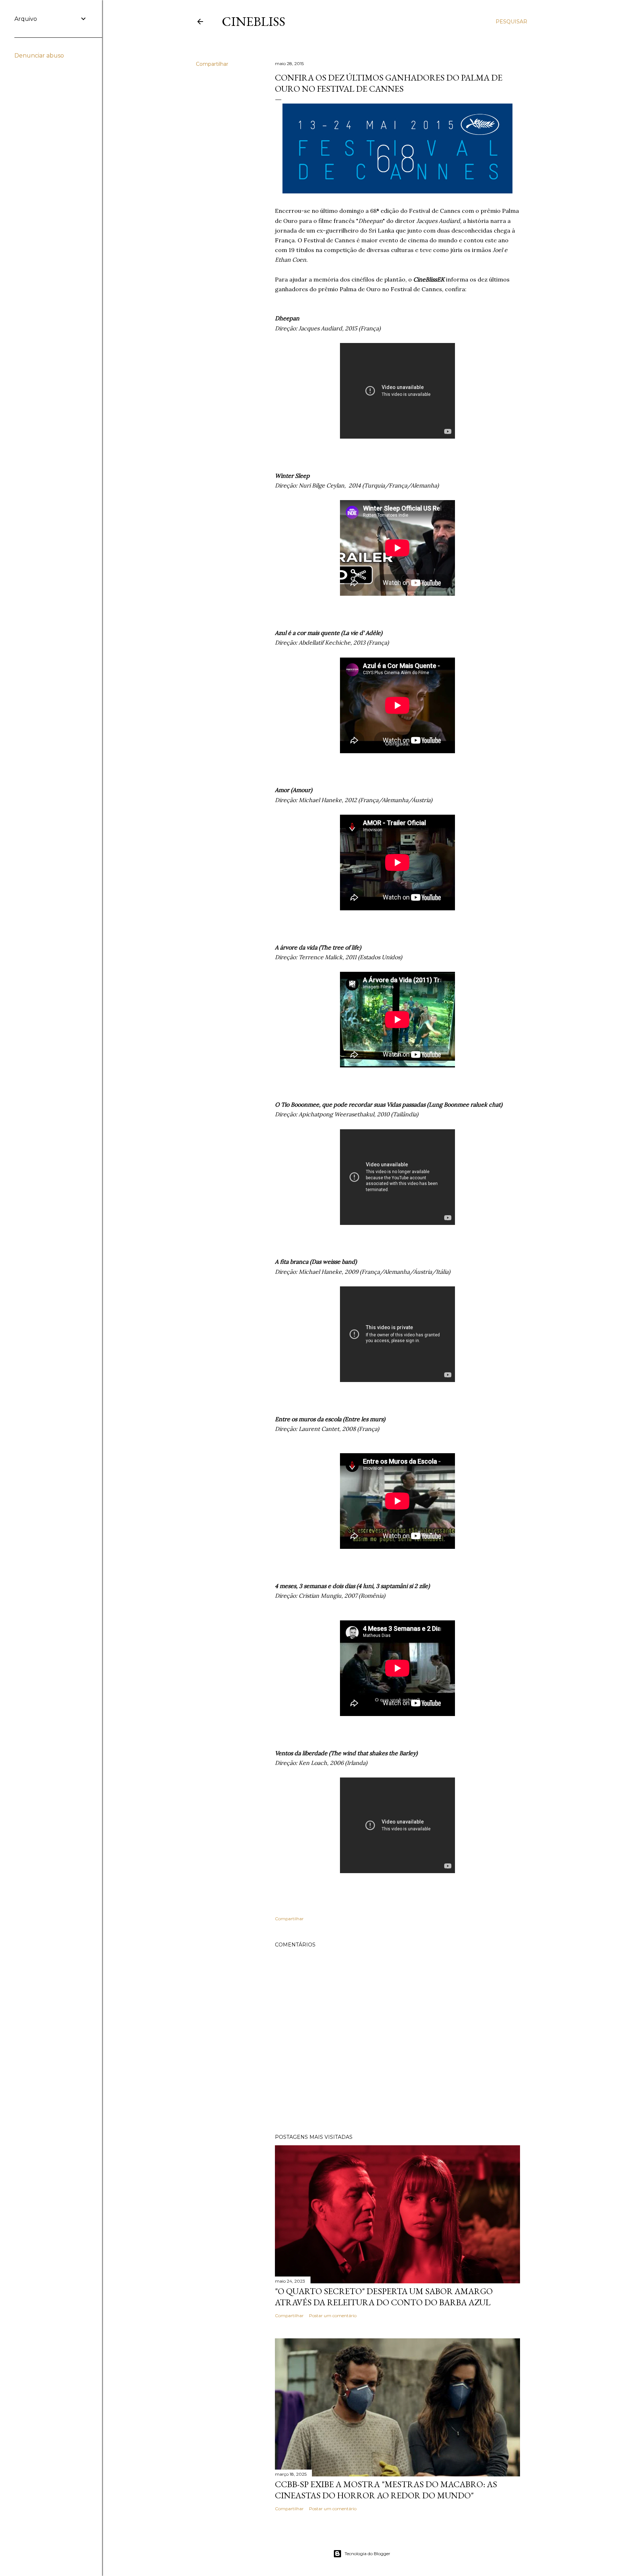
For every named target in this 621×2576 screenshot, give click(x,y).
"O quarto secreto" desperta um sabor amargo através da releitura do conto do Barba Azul (384, 2297)
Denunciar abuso (39, 56)
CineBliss (254, 21)
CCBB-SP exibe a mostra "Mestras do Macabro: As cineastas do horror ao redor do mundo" (386, 2490)
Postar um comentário (333, 2316)
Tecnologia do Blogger (367, 2554)
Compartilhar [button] (212, 64)
